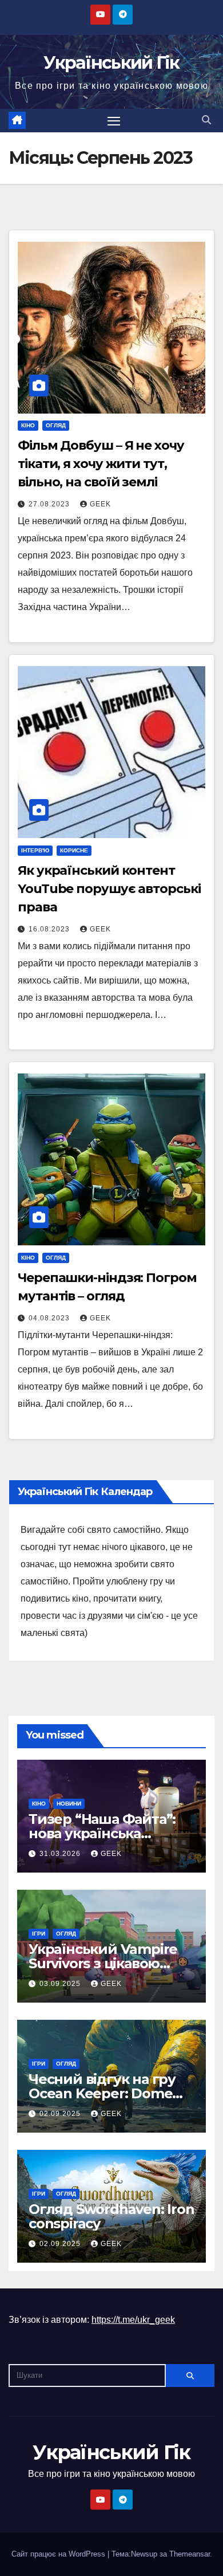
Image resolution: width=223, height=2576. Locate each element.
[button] (206, 120)
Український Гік (111, 63)
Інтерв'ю (35, 850)
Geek (100, 504)
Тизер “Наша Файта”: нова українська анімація (102, 1833)
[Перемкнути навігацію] (114, 121)
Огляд (56, 425)
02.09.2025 (61, 2114)
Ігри (39, 1934)
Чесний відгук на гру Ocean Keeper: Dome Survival (102, 2093)
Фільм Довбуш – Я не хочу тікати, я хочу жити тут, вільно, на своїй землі (101, 464)
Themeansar (190, 2554)
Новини (69, 1804)
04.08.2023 (50, 1318)
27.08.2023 (50, 504)
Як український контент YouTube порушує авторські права (109, 889)
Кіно (28, 425)
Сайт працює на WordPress (59, 2554)
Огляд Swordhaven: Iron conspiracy (111, 2216)
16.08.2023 (50, 929)
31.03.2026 (61, 1854)
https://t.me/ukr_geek (133, 2320)
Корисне (74, 850)
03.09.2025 (61, 1984)
